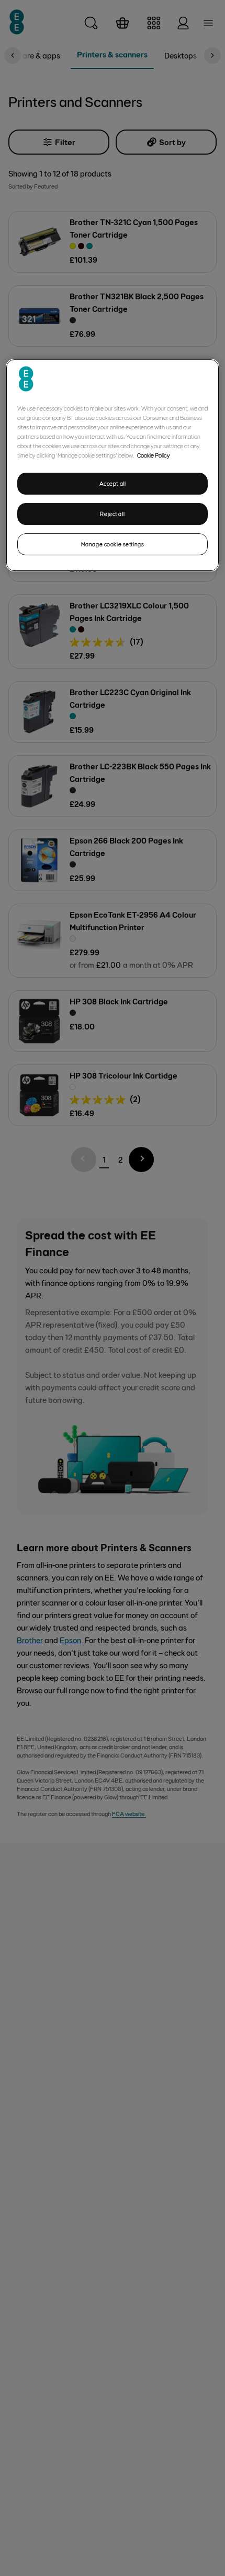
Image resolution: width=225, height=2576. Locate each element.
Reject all (112, 514)
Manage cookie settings (113, 544)
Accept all (113, 483)
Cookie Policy (154, 455)
